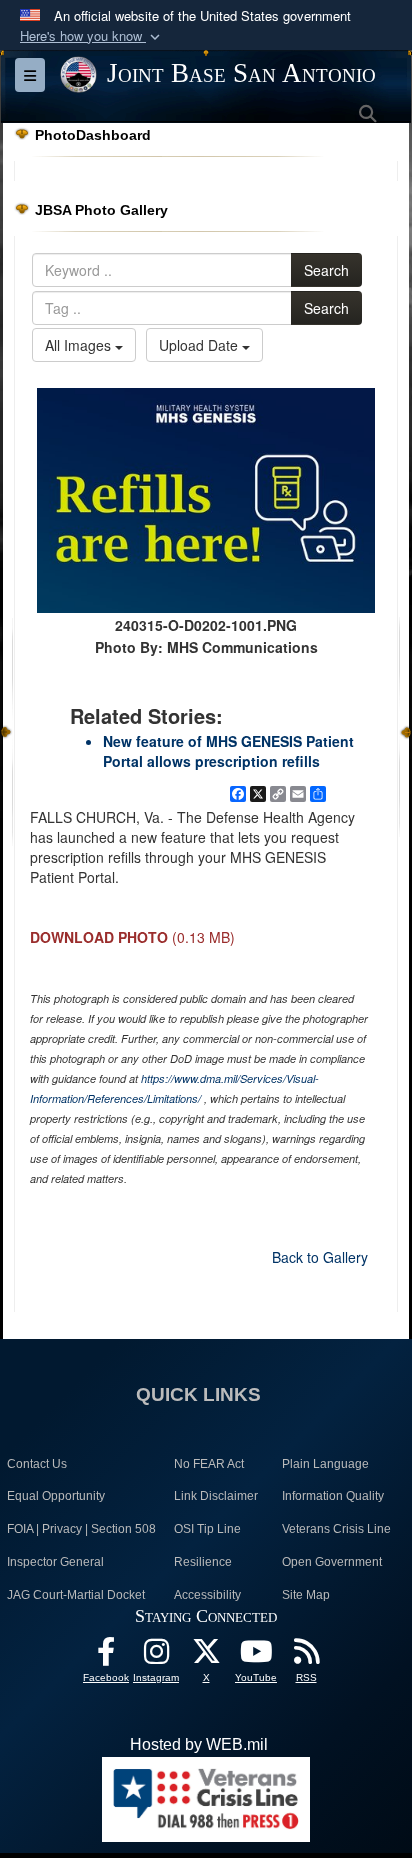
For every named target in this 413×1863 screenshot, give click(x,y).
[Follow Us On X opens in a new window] (206, 1656)
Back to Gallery (320, 1257)
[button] (92, 36)
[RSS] (306, 1656)
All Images (80, 345)
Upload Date (200, 345)
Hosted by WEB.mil (199, 1744)
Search (326, 270)
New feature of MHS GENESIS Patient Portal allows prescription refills (228, 751)
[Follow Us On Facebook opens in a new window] (106, 1656)
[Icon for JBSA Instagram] (156, 1656)
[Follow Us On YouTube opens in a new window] (256, 1656)
